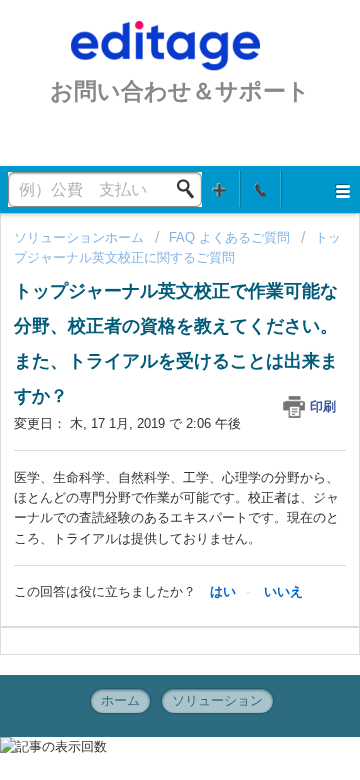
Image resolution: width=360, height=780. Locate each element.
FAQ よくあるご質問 (229, 237)
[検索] (191, 189)
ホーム (120, 700)
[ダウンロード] (143, 371)
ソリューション (217, 700)
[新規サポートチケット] (220, 188)
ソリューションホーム (81, 237)
